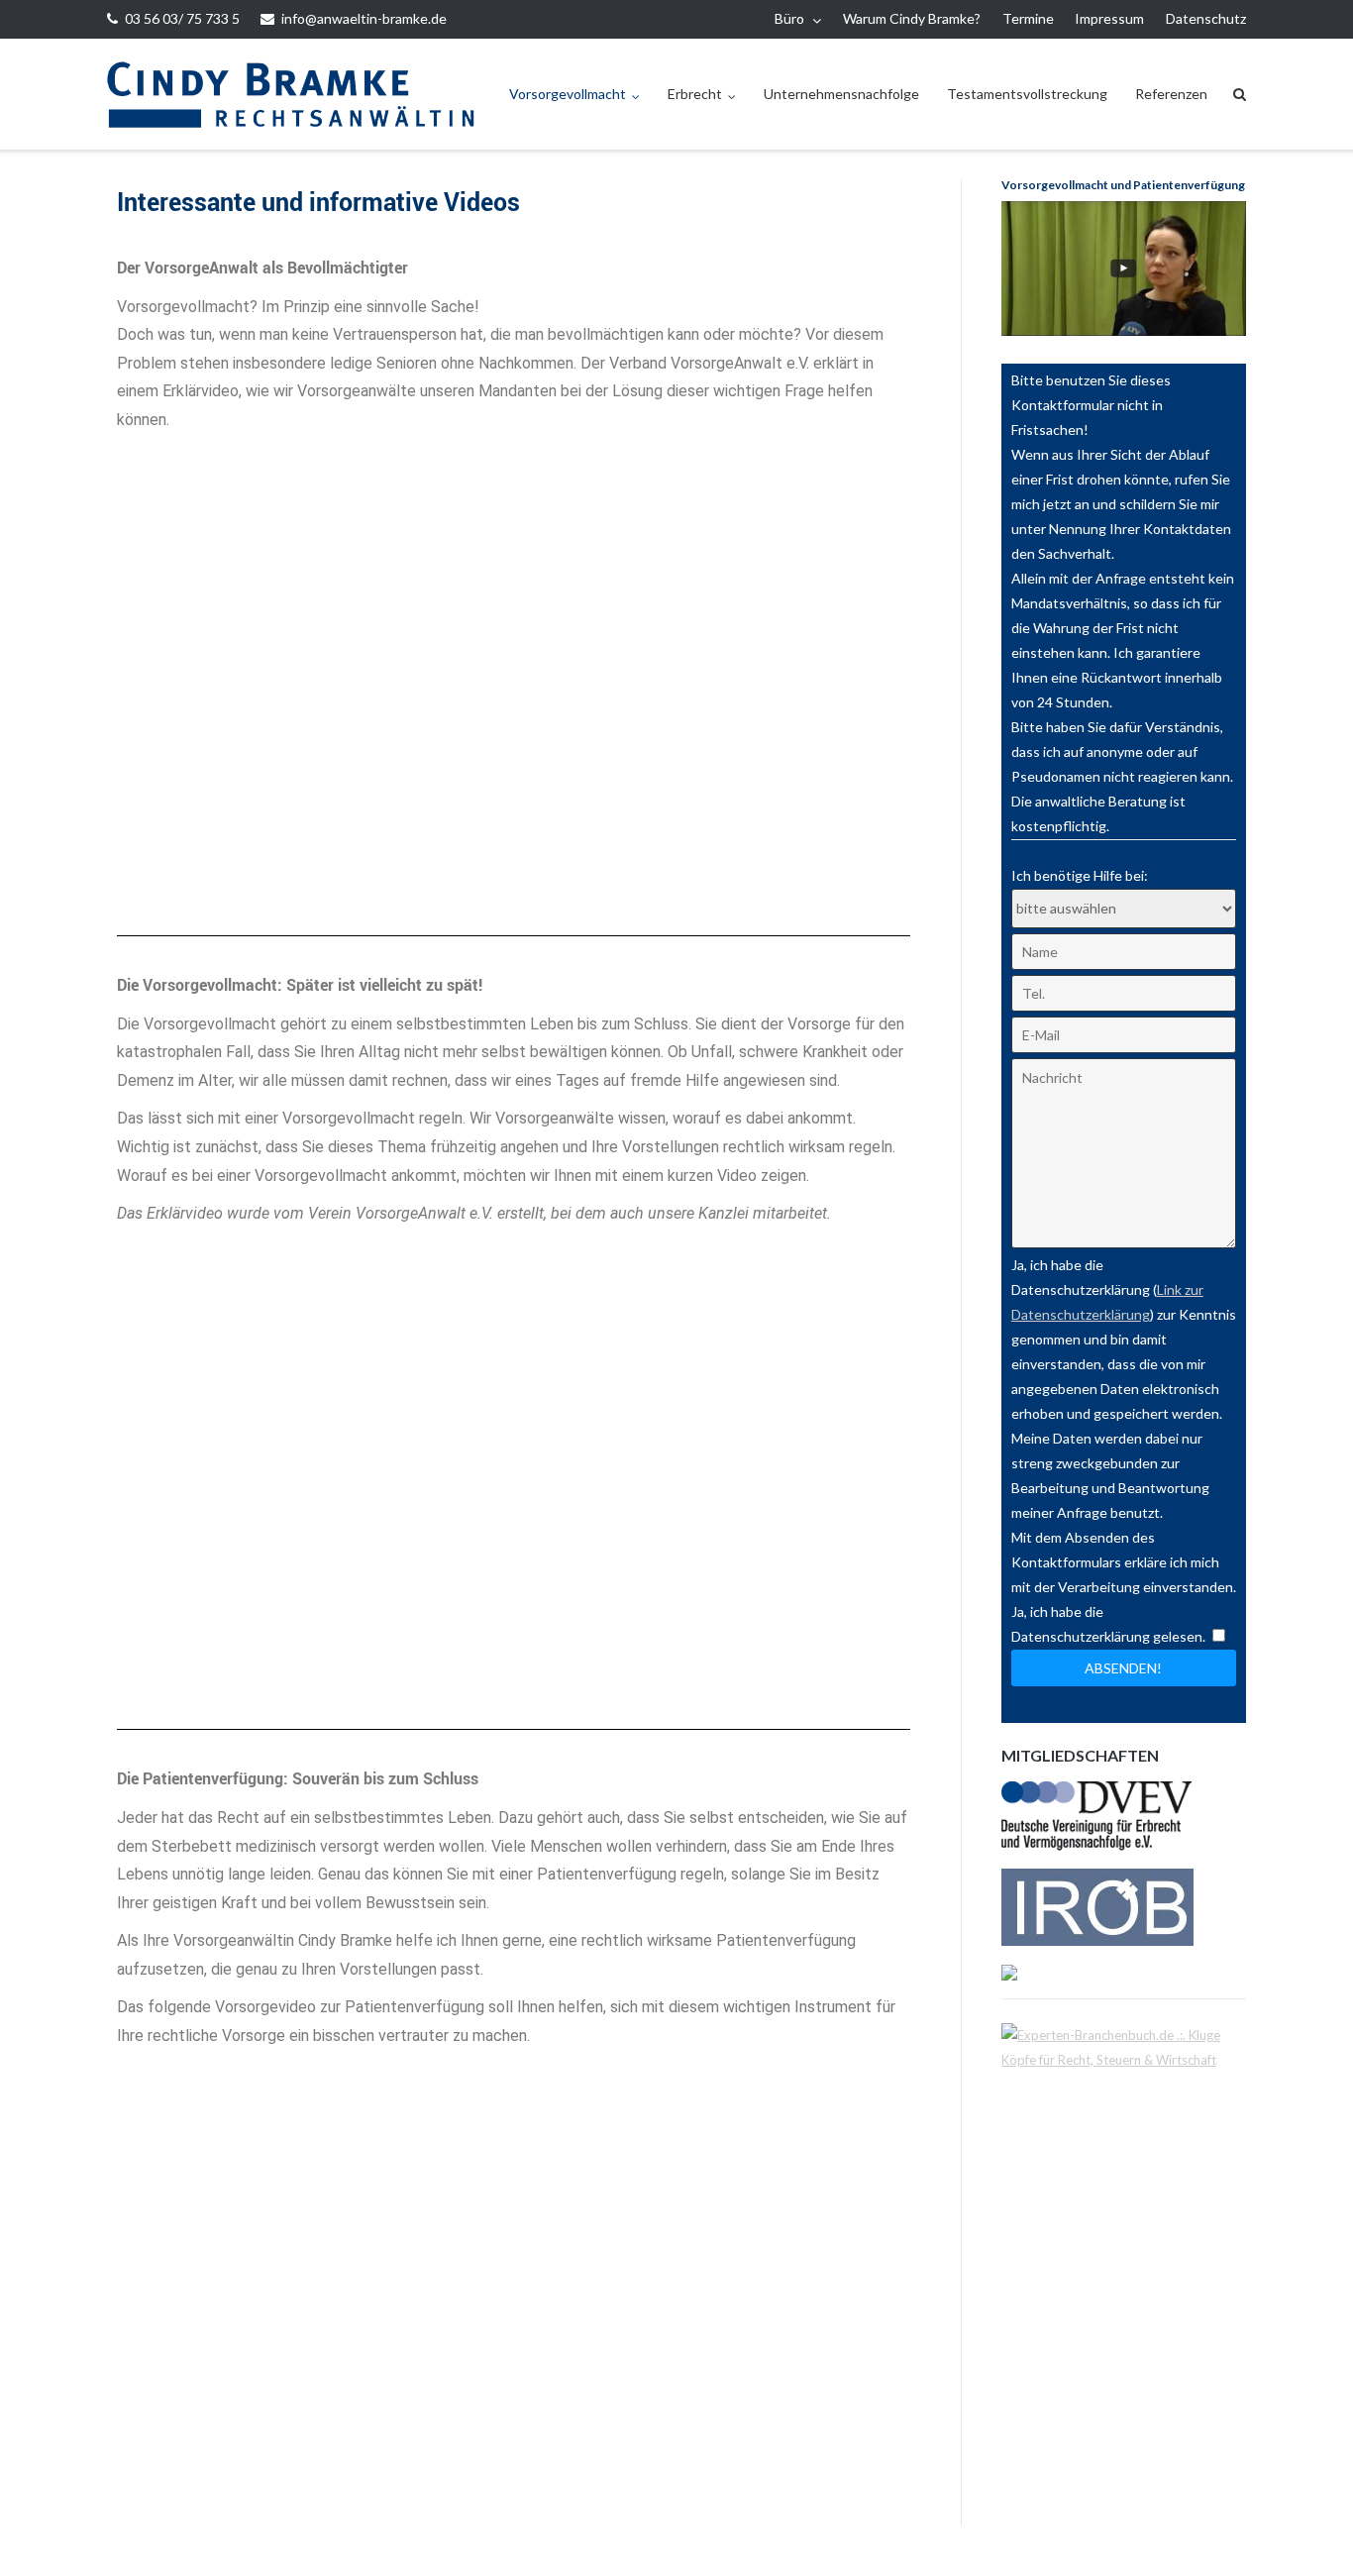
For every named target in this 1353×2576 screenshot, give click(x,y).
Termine (1028, 18)
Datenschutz (1206, 18)
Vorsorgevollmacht (568, 94)
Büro (789, 18)
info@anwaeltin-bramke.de (364, 18)
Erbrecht (695, 94)
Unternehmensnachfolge (841, 94)
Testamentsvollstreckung (1027, 94)
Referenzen (1171, 94)
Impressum (1109, 18)
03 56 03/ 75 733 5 (182, 18)
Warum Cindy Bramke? (912, 18)
